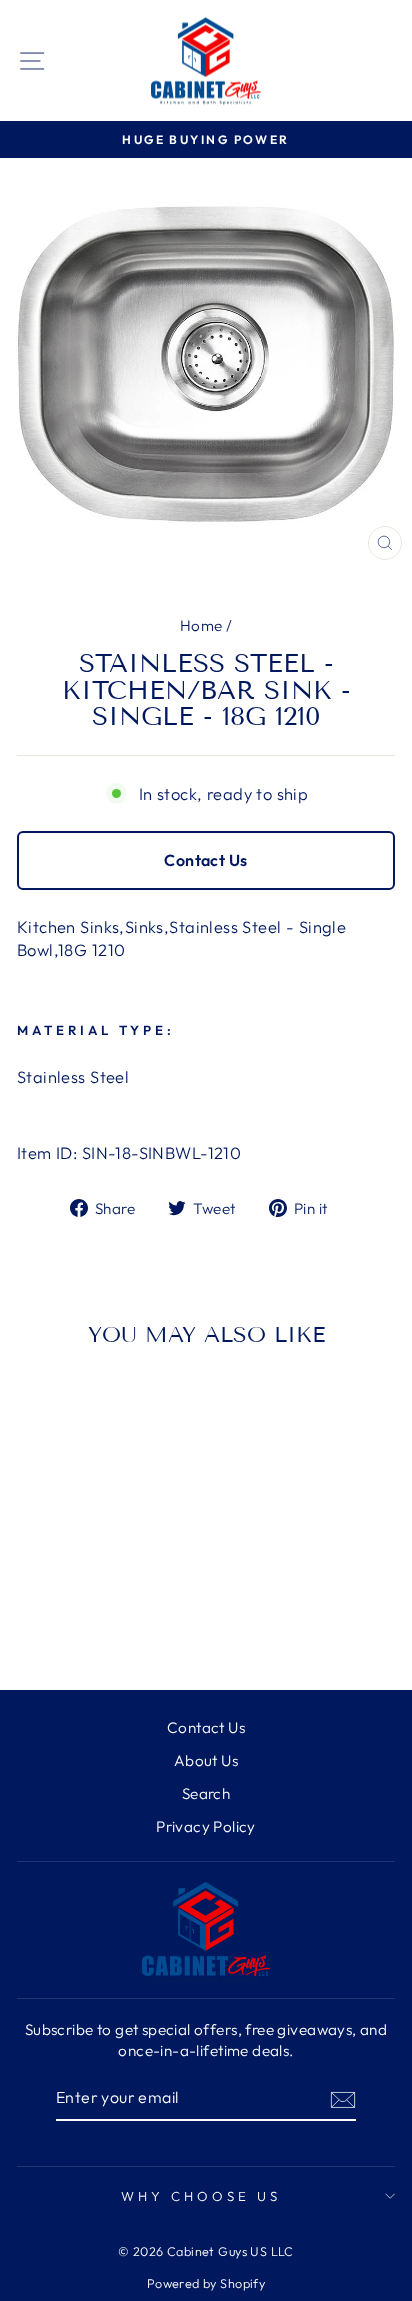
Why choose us (201, 2196)
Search (206, 1793)
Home (201, 625)
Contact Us (205, 860)
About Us (206, 1760)
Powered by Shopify (206, 2283)
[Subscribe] (343, 2099)
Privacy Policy (206, 1826)
